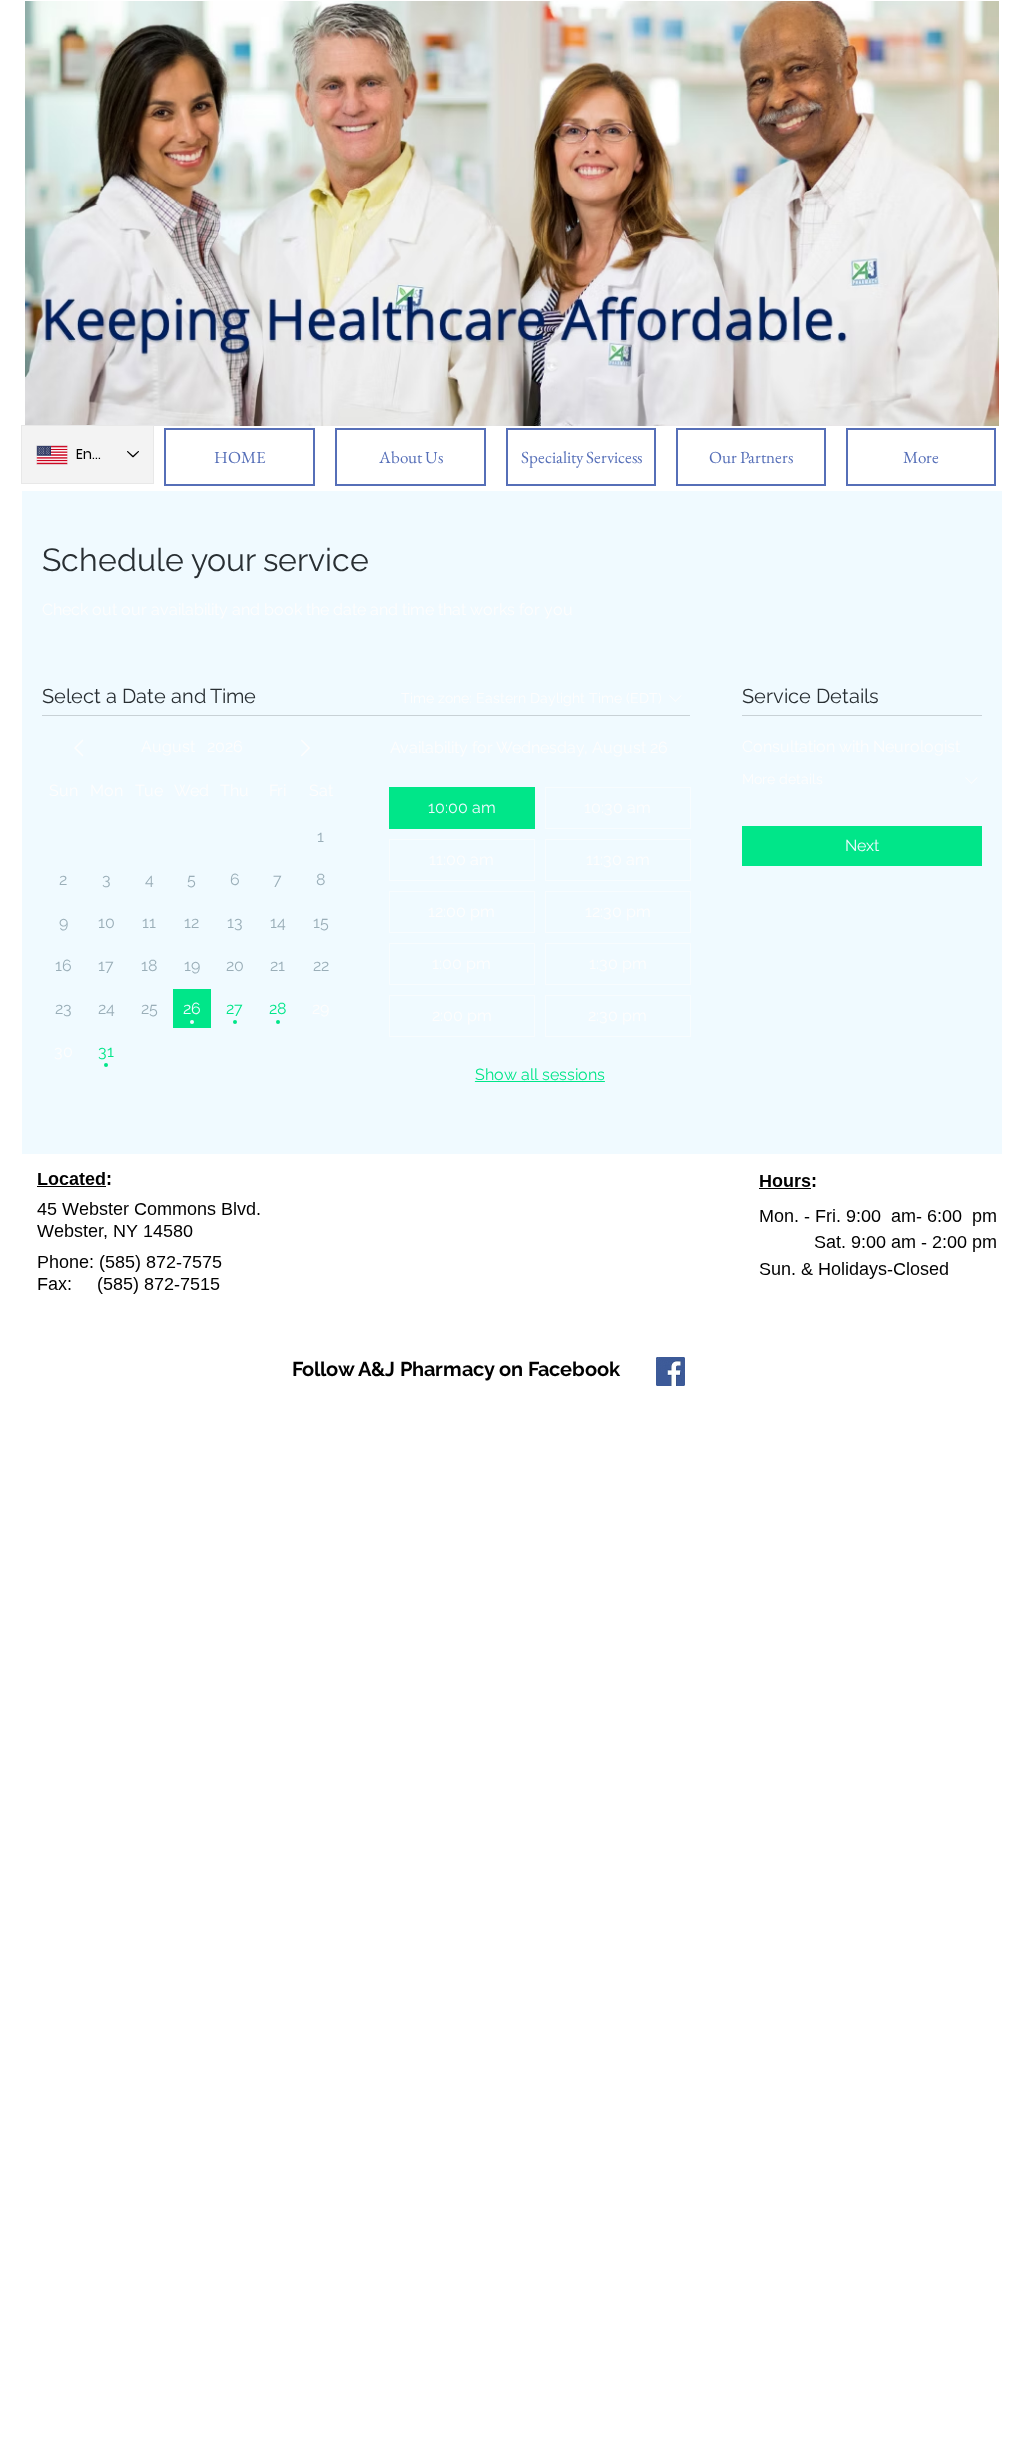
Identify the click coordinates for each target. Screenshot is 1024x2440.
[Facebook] (670, 1371)
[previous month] (79, 748)
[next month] (305, 748)
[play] (957, 408)
